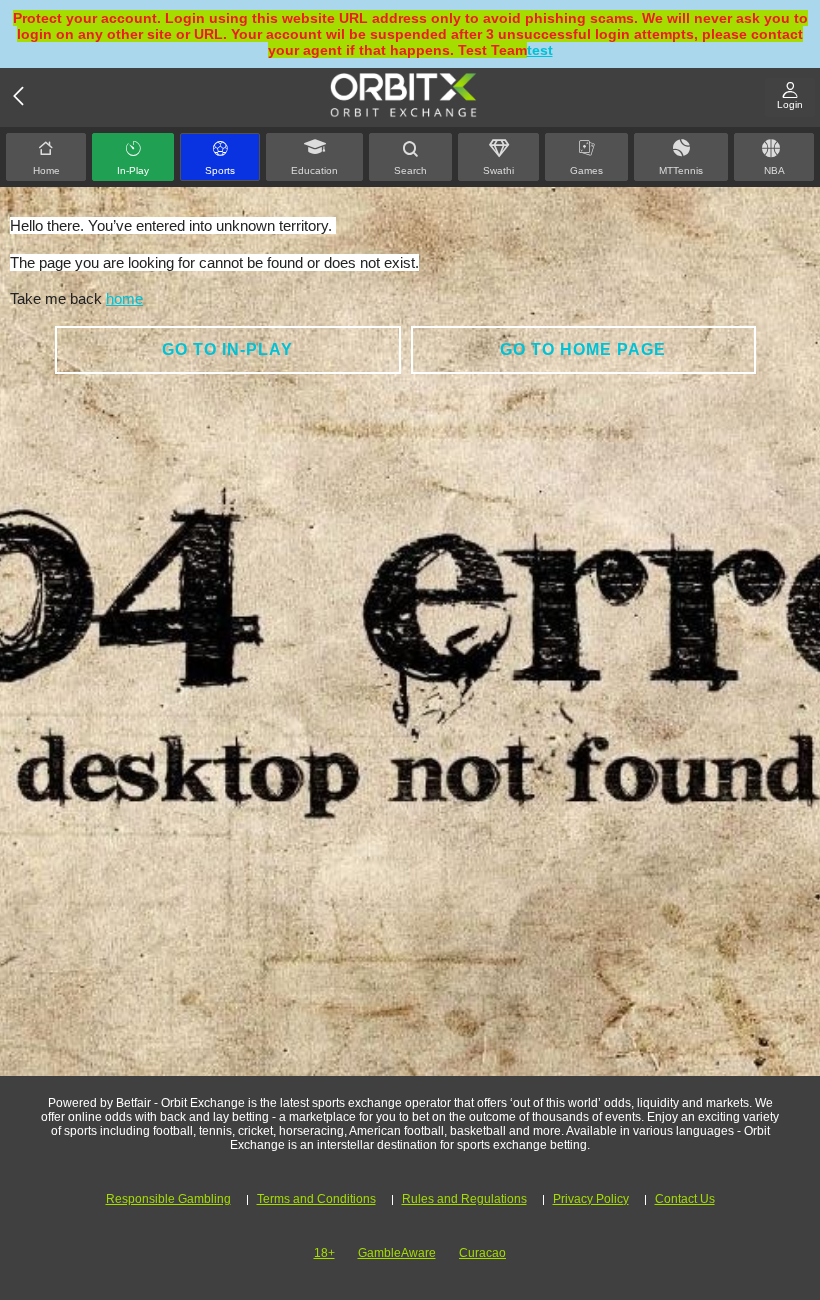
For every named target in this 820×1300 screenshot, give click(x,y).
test (540, 50)
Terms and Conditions (316, 1199)
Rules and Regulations (464, 1199)
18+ (324, 1253)
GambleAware (397, 1253)
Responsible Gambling (168, 1199)
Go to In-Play (227, 349)
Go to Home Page (583, 349)
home (124, 298)
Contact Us (685, 1199)
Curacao (482, 1253)
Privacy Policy (591, 1199)
